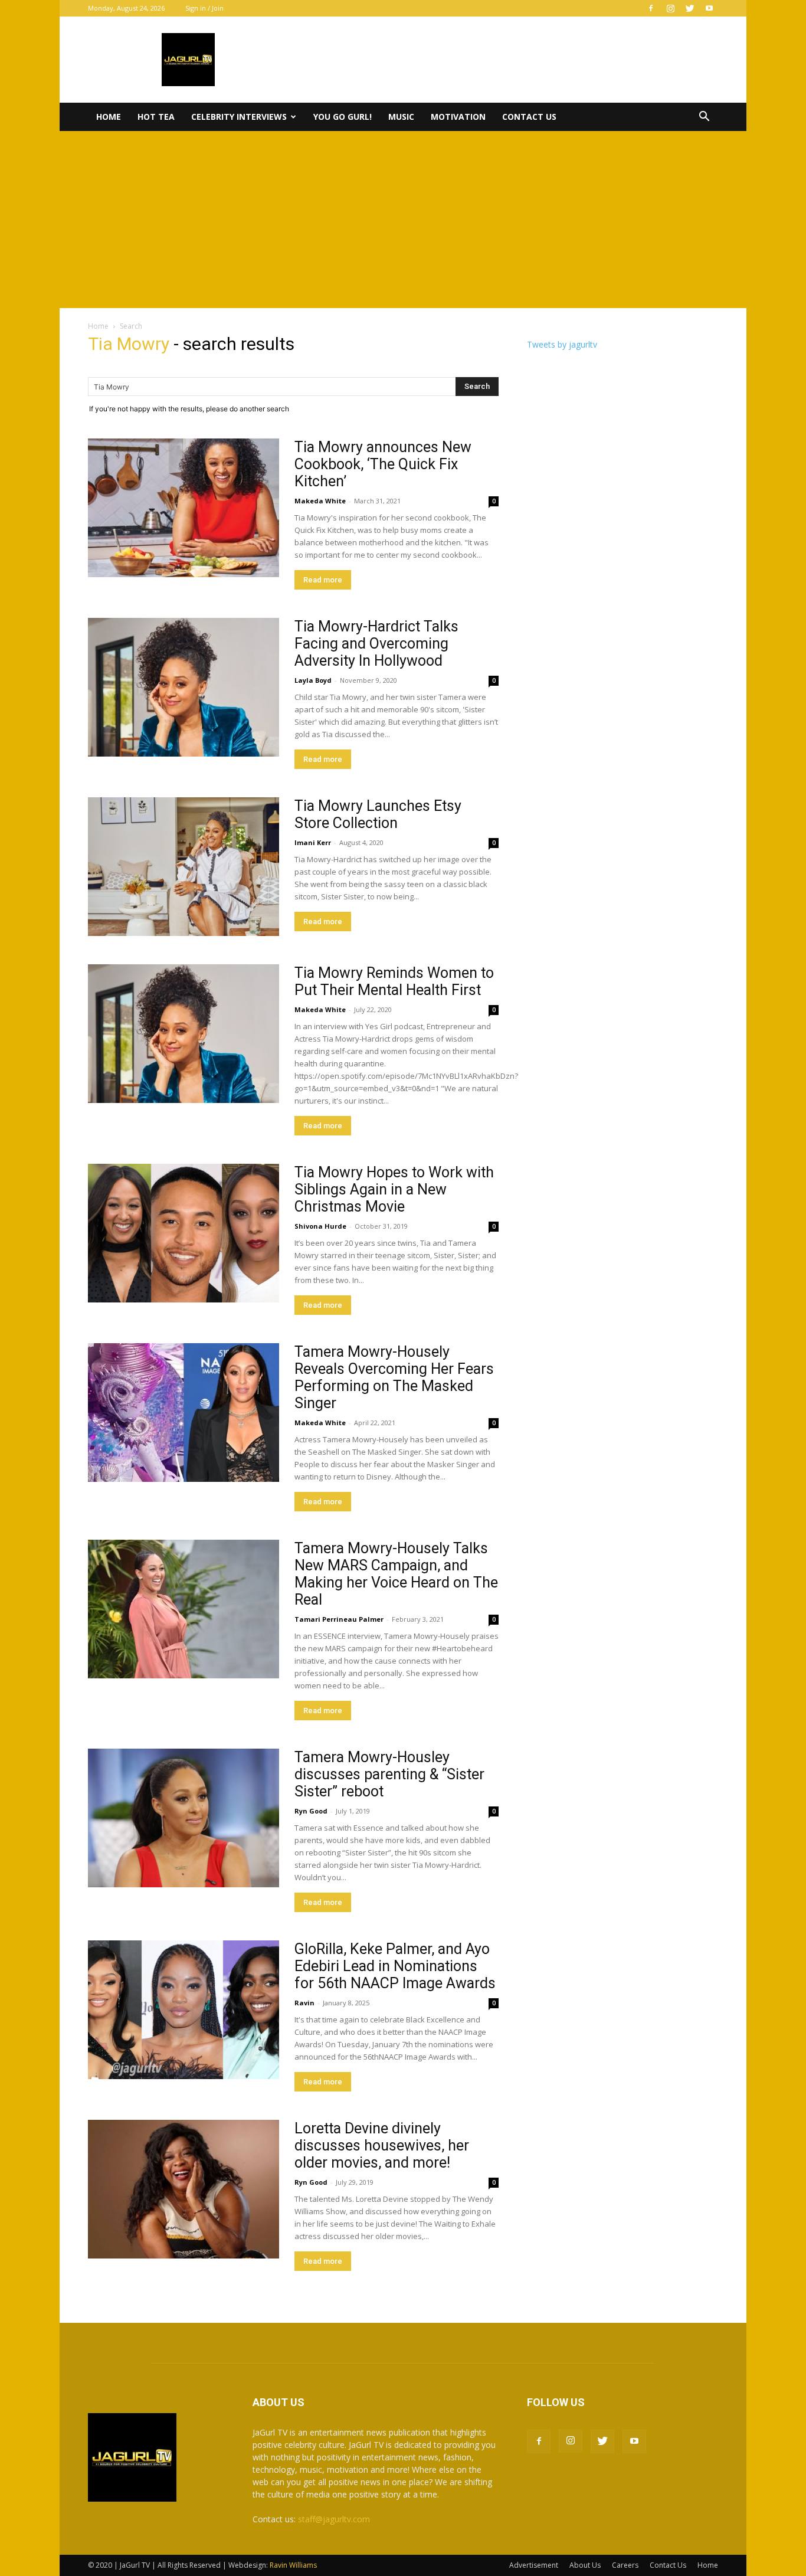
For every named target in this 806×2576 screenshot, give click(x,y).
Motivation (458, 117)
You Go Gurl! (343, 117)
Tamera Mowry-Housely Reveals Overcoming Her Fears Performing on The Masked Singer (394, 1377)
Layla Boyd (313, 680)
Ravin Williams (294, 2565)
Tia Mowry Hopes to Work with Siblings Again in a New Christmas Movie (394, 1189)
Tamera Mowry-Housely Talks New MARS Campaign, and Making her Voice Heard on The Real (396, 1574)
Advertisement (534, 2565)
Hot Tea (156, 117)
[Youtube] (709, 8)
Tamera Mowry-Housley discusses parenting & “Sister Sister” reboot (389, 1774)
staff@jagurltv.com (334, 2519)
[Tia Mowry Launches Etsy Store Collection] (184, 867)
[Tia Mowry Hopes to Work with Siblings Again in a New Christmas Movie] (184, 1233)
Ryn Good (311, 1811)
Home (109, 117)
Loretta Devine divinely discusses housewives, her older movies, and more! (382, 2145)
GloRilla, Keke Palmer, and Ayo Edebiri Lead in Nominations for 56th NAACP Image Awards (395, 1966)
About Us (585, 2565)
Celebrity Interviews (239, 117)
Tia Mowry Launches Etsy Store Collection (378, 814)
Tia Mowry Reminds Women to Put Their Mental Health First (394, 981)
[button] (704, 118)
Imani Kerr (313, 842)
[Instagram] (670, 8)
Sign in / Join (204, 8)
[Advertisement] (403, 220)
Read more (323, 580)
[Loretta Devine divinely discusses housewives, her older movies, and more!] (184, 2189)
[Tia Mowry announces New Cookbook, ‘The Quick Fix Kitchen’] (184, 508)
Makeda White (320, 501)
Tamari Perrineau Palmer (339, 1619)
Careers (625, 2565)
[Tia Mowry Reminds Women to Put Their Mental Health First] (184, 1034)
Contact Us (529, 117)
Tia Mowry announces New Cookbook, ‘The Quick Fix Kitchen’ (383, 464)
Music (401, 117)
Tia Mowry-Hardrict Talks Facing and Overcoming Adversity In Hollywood (376, 644)
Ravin (304, 2003)
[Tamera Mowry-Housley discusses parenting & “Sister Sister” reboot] (184, 1818)
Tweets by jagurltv (562, 344)
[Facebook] (651, 8)
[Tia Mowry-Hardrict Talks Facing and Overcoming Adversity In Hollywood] (184, 687)
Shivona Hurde (320, 1226)
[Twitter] (690, 8)
